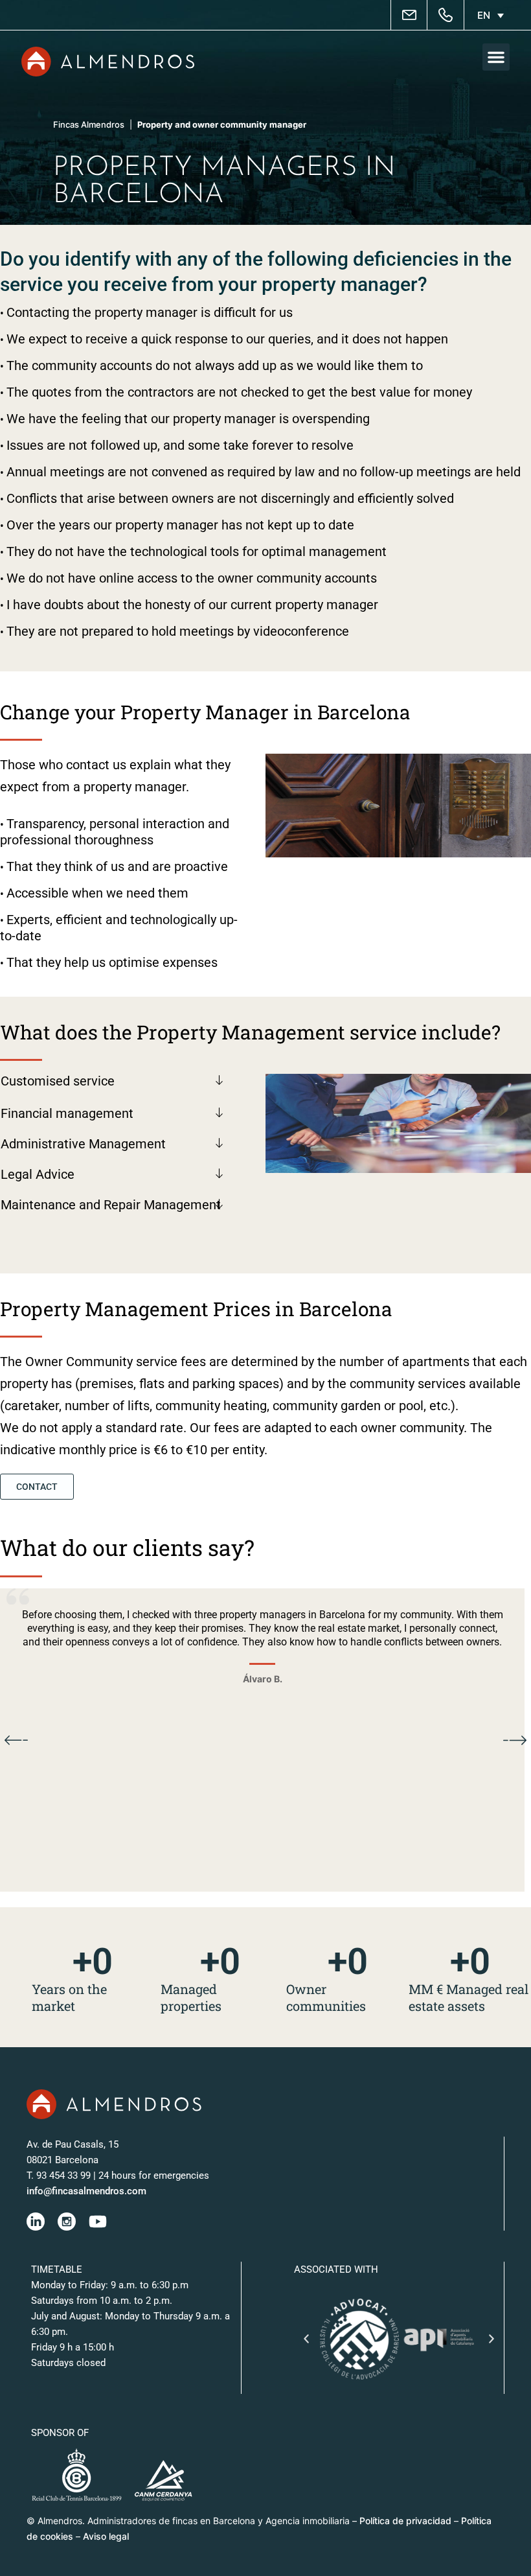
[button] (496, 57)
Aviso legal (106, 2536)
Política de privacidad (405, 2521)
